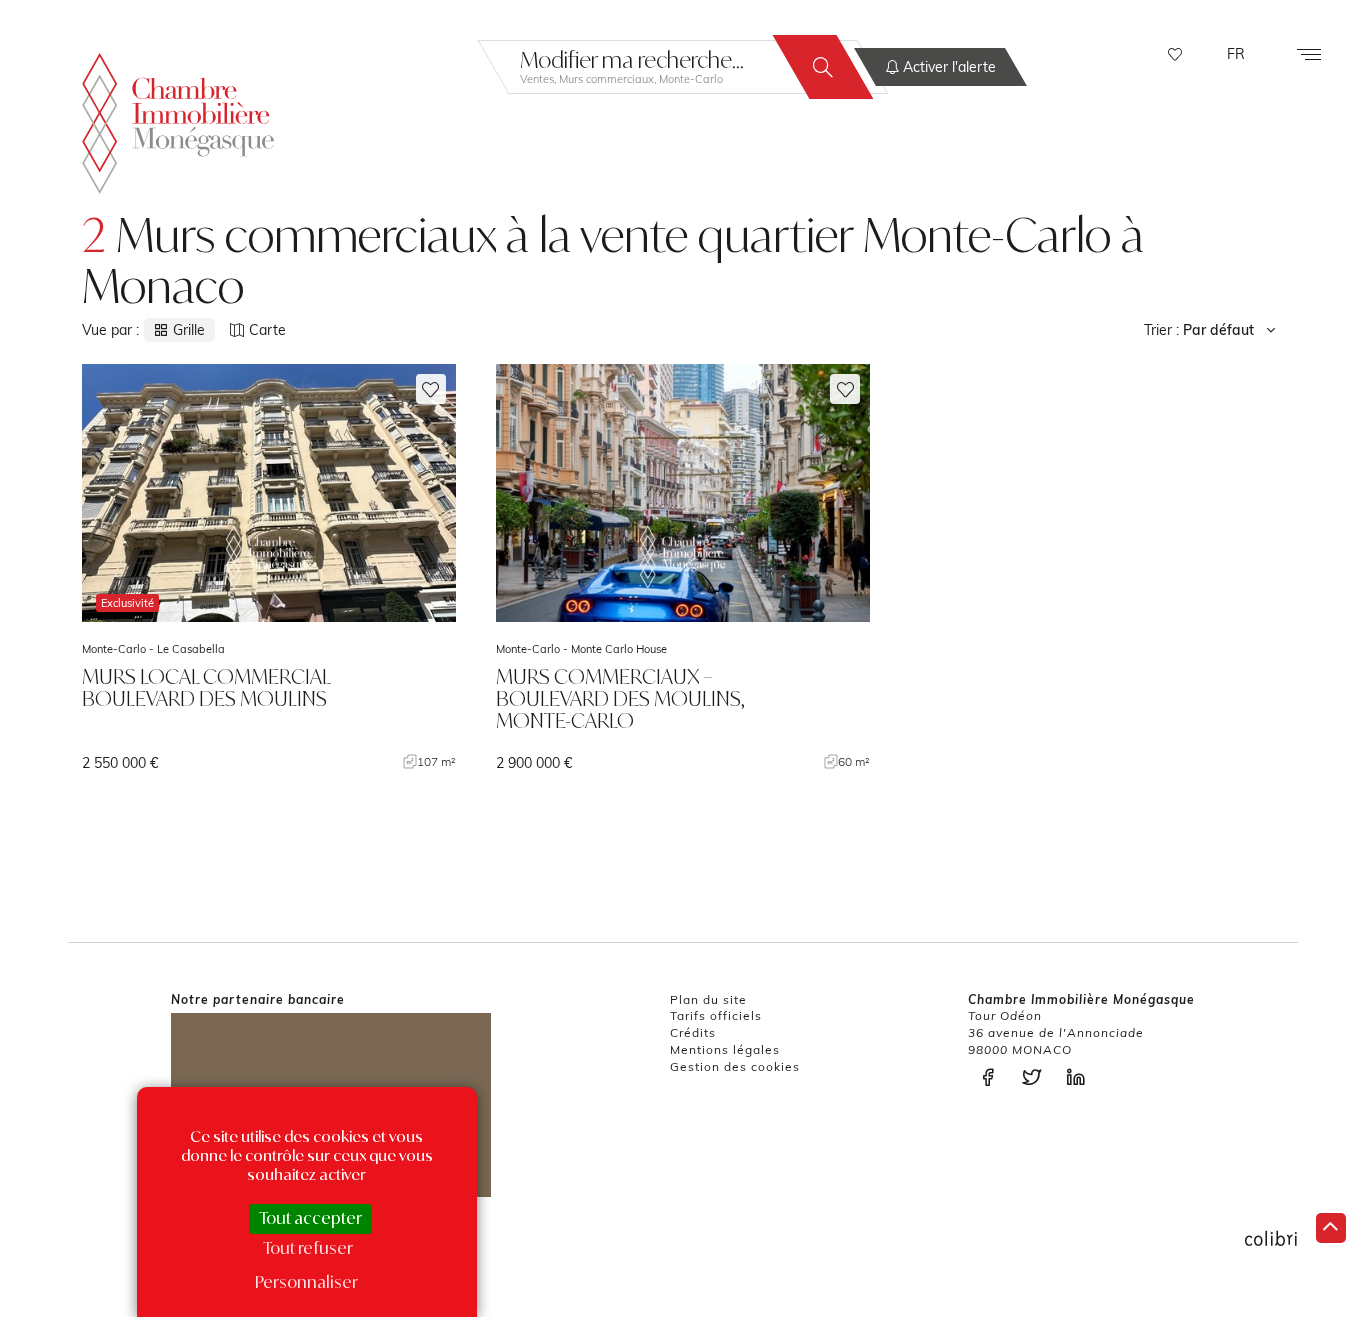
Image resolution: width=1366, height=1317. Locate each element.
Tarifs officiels (716, 1015)
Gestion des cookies (735, 1066)
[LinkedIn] (1081, 1077)
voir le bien (269, 567)
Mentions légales (725, 1049)
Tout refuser (308, 1248)
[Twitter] (1037, 1077)
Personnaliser (306, 1282)
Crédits (693, 1032)
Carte (267, 330)
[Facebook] (993, 1077)
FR (1236, 54)
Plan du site (708, 999)
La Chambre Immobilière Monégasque (178, 123)
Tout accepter (310, 1218)
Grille (189, 330)
